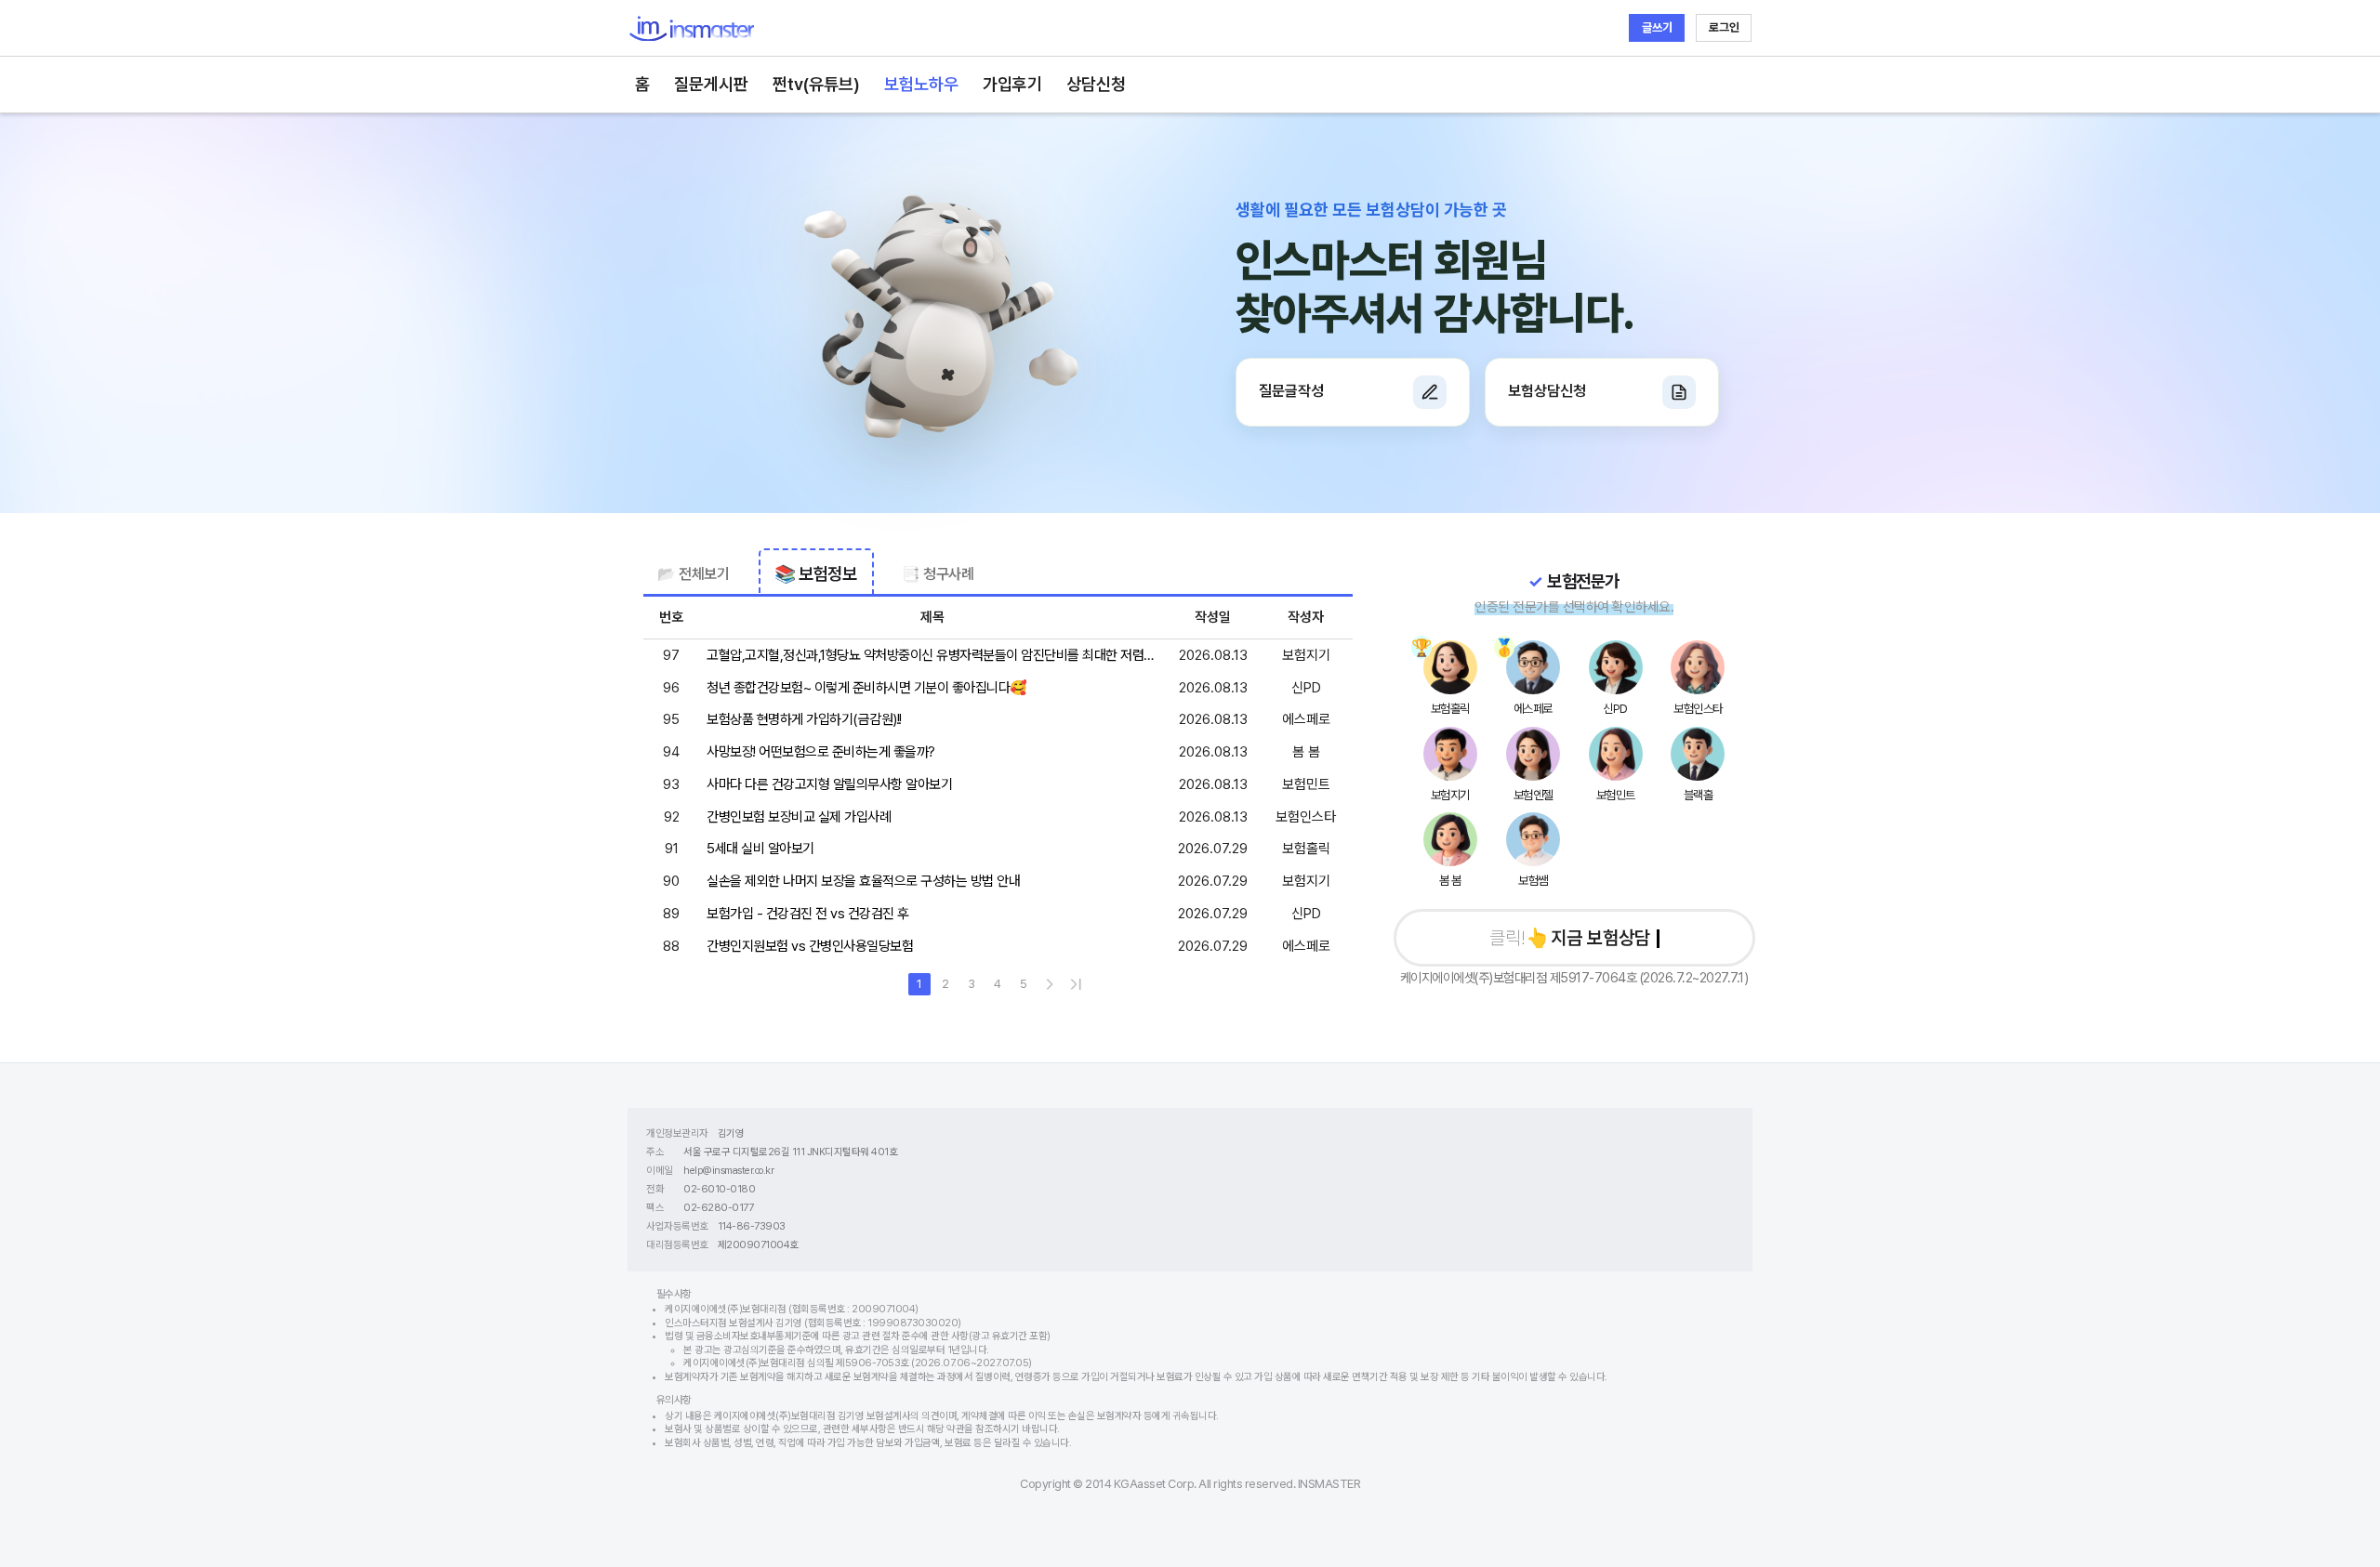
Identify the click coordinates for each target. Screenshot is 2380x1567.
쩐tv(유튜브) (816, 84)
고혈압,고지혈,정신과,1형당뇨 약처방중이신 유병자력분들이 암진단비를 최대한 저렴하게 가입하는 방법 (931, 656)
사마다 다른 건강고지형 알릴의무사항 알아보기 (829, 784)
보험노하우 (921, 84)
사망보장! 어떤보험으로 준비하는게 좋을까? (821, 752)
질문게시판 (711, 84)
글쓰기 (1657, 27)
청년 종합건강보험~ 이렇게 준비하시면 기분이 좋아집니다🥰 (867, 688)
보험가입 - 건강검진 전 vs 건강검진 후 (808, 914)
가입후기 (1012, 84)
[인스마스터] (691, 28)
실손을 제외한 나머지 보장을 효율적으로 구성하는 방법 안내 (863, 881)
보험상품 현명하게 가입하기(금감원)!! (804, 719)
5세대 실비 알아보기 (760, 849)
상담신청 (1096, 84)
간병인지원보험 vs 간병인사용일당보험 (810, 946)
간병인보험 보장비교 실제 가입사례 (799, 817)
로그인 (1724, 27)
